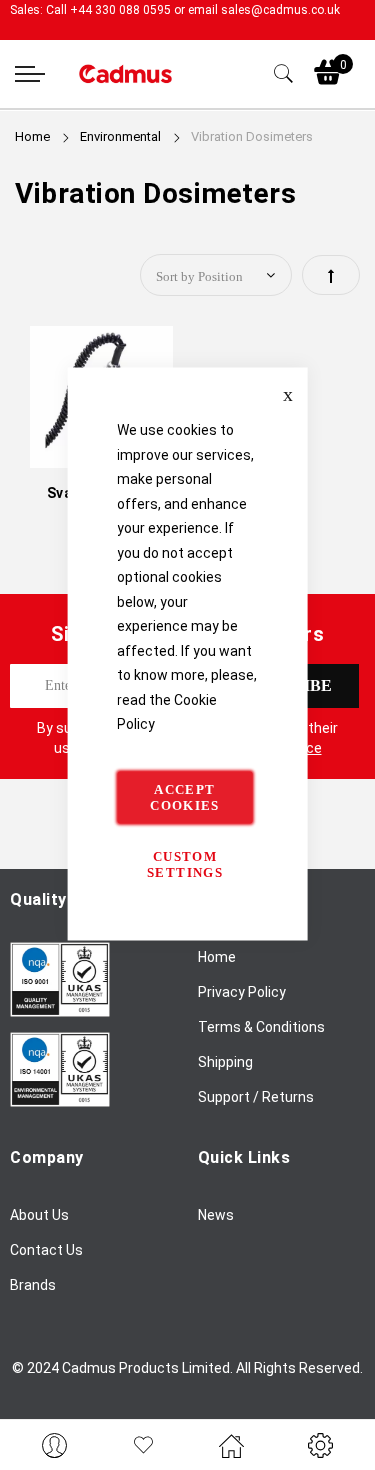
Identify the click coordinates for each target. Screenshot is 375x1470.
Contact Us (46, 1250)
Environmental (122, 136)
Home (34, 136)
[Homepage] (232, 1445)
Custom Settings (185, 863)
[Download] (60, 1012)
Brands (33, 1285)
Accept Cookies (184, 796)
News (216, 1215)
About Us (39, 1215)
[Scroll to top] (337, 1394)
